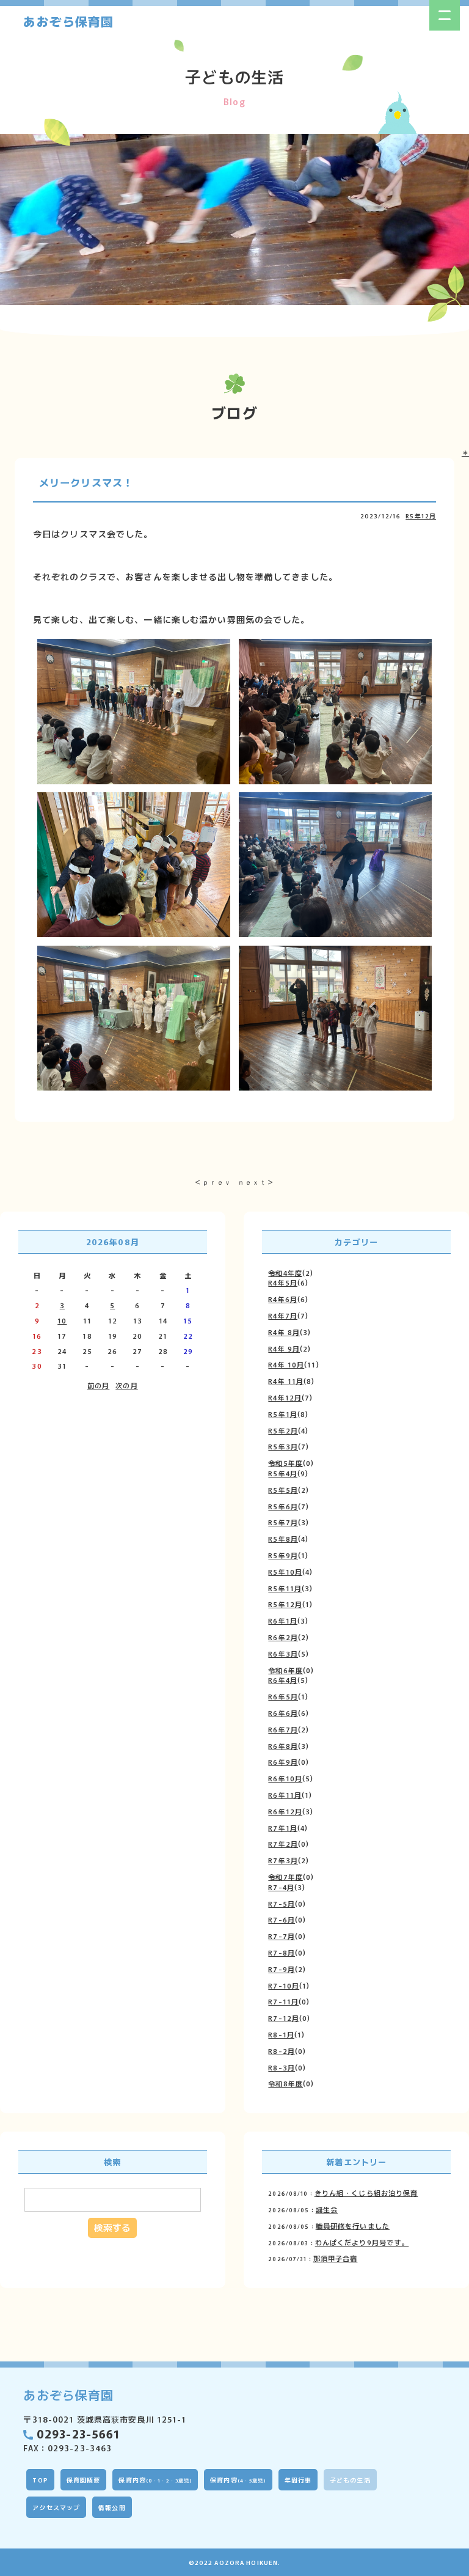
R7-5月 (282, 1904)
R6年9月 (283, 1762)
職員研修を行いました (353, 2226)
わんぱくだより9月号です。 (362, 2242)
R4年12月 (285, 1397)
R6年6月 (283, 1713)
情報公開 (112, 2507)
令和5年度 (285, 1463)
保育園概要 (84, 2480)
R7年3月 (283, 1860)
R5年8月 (283, 1539)
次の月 (126, 1385)
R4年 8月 (284, 1332)
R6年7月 (283, 1729)
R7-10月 (284, 1985)
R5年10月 (285, 1572)
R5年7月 (283, 1522)
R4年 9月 (284, 1349)
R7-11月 (283, 2001)
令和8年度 (285, 2083)
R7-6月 (282, 1919)
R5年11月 (285, 1588)
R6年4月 (283, 1680)
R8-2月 (282, 2051)
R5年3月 (283, 1446)
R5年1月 (283, 1414)
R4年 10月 (286, 1364)
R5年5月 (283, 1490)
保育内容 (155, 2480)
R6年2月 (283, 1637)
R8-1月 (281, 2034)
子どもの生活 (350, 2480)
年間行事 (298, 2480)
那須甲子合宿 (336, 2258)
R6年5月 (283, 1696)
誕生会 (327, 2209)
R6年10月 (285, 1778)
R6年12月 (285, 1811)
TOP (40, 2480)
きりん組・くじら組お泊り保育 (366, 2193)
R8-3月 (282, 2067)
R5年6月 (283, 1506)
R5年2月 (283, 1430)
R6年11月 (285, 1795)
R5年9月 (283, 1555)
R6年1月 (283, 1621)
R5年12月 (421, 516)
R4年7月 (283, 1316)
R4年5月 (283, 1282)
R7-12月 (284, 2018)
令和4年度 (285, 1273)
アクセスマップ (56, 2507)
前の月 (98, 1385)
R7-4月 (281, 1887)
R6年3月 (283, 1654)
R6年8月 (283, 1746)
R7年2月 (283, 1844)
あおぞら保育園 (68, 21)
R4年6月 (283, 1299)
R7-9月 (282, 1969)
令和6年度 (285, 1670)
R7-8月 (282, 1952)
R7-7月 (282, 1936)
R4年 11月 (286, 1381)
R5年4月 (283, 1473)
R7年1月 (283, 1828)
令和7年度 (285, 1877)
